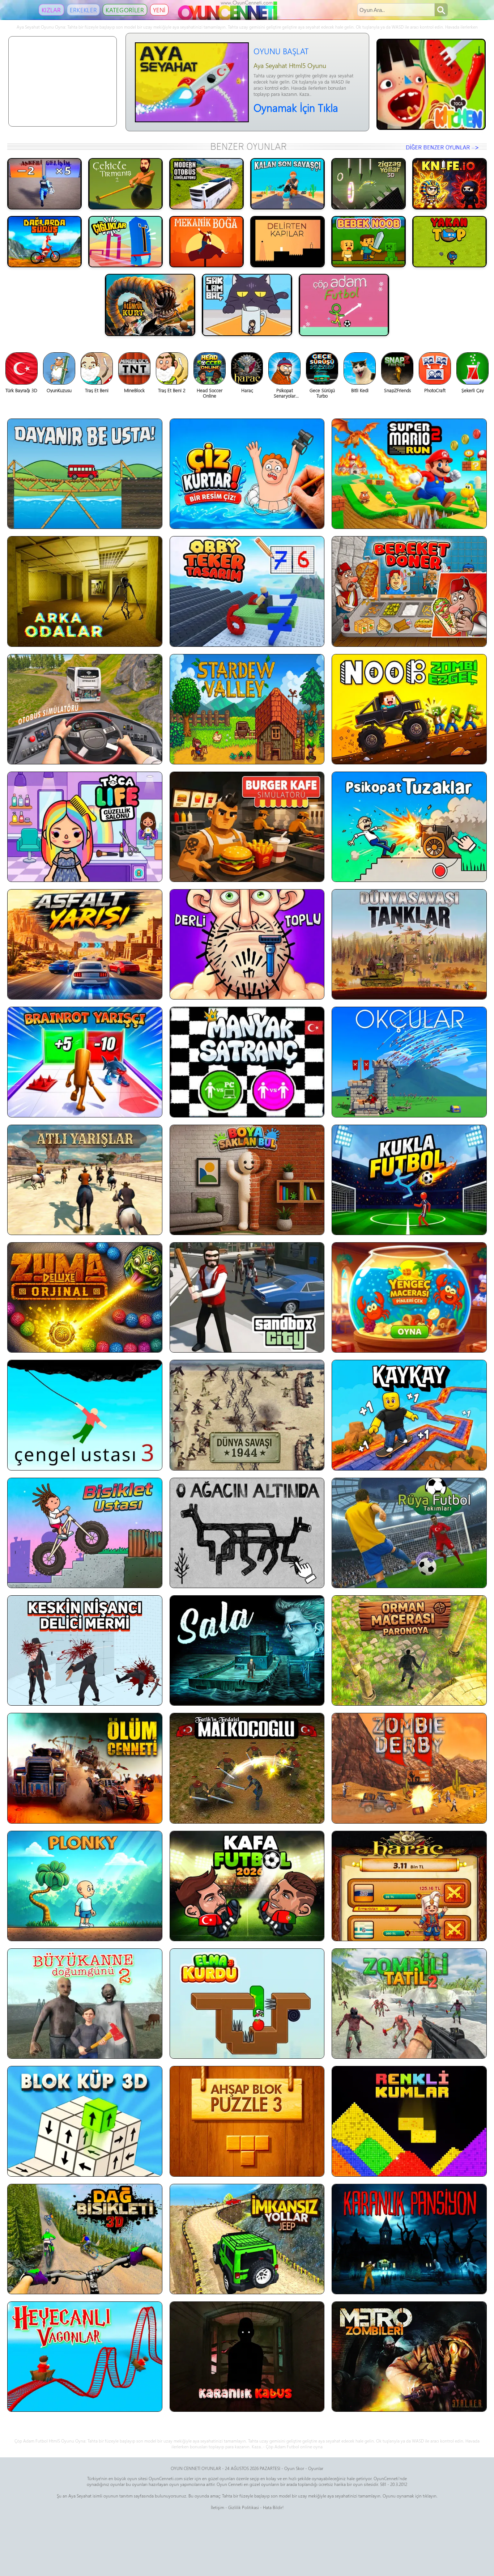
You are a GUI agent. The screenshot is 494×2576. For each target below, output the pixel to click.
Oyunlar (316, 2468)
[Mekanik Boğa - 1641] (206, 242)
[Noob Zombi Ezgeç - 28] (409, 709)
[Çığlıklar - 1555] (125, 242)
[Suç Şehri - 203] (247, 1297)
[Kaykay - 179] (409, 1415)
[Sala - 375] (247, 1650)
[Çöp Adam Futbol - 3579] (344, 305)
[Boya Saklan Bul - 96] (247, 1180)
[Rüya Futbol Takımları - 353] (409, 1533)
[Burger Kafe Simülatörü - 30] (247, 827)
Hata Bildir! (273, 2507)
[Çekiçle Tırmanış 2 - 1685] (125, 184)
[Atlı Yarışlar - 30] (85, 1180)
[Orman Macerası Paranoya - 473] (409, 1650)
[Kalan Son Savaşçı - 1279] (288, 184)
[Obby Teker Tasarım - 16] (247, 591)
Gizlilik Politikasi (244, 2507)
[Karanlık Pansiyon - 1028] (409, 2239)
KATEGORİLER (125, 10)
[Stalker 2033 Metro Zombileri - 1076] (409, 2357)
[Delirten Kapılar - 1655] (288, 242)
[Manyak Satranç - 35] (247, 1062)
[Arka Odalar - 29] (85, 591)
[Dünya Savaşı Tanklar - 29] (409, 944)
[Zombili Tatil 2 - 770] (409, 2004)
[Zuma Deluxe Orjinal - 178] (85, 1297)
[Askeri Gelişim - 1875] (44, 184)
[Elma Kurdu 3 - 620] (247, 2004)
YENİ (159, 10)
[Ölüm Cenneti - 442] (85, 1768)
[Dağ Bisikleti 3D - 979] (85, 2239)
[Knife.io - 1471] (450, 184)
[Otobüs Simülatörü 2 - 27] (85, 709)
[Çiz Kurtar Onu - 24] (247, 474)
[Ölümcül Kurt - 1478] (150, 305)
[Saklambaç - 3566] (247, 305)
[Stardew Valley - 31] (247, 709)
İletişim (218, 2507)
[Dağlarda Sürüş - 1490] (44, 242)
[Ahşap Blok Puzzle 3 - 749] (247, 2121)
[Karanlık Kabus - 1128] (247, 2357)
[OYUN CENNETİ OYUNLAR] (229, 18)
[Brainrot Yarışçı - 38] (85, 1062)
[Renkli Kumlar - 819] (409, 2121)
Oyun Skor (294, 2468)
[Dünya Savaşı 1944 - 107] (247, 1415)
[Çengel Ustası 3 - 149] (85, 1415)
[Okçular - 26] (409, 1062)
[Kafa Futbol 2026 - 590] (247, 1886)
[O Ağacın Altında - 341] (247, 1533)
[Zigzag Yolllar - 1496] (369, 184)
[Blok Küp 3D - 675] (85, 2121)
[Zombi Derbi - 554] (409, 1768)
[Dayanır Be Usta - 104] (85, 474)
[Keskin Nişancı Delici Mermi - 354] (85, 1650)
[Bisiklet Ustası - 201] (85, 1533)
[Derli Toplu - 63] (247, 944)
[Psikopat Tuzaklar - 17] (409, 827)
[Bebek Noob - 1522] (369, 242)
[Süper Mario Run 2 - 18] (409, 474)
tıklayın (430, 2496)
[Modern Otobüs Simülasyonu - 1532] (206, 184)
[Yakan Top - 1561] (450, 242)
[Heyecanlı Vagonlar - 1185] (85, 2357)
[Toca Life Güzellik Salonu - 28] (85, 827)
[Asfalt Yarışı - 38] (85, 944)
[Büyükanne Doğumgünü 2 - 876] (85, 2004)
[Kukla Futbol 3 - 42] (409, 1180)
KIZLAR (51, 10)
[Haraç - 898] (409, 1886)
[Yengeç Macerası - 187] (409, 1297)
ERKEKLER (83, 10)
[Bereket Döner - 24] (409, 591)
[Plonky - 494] (85, 1886)
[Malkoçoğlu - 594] (247, 1768)
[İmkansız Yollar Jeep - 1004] (247, 2239)
